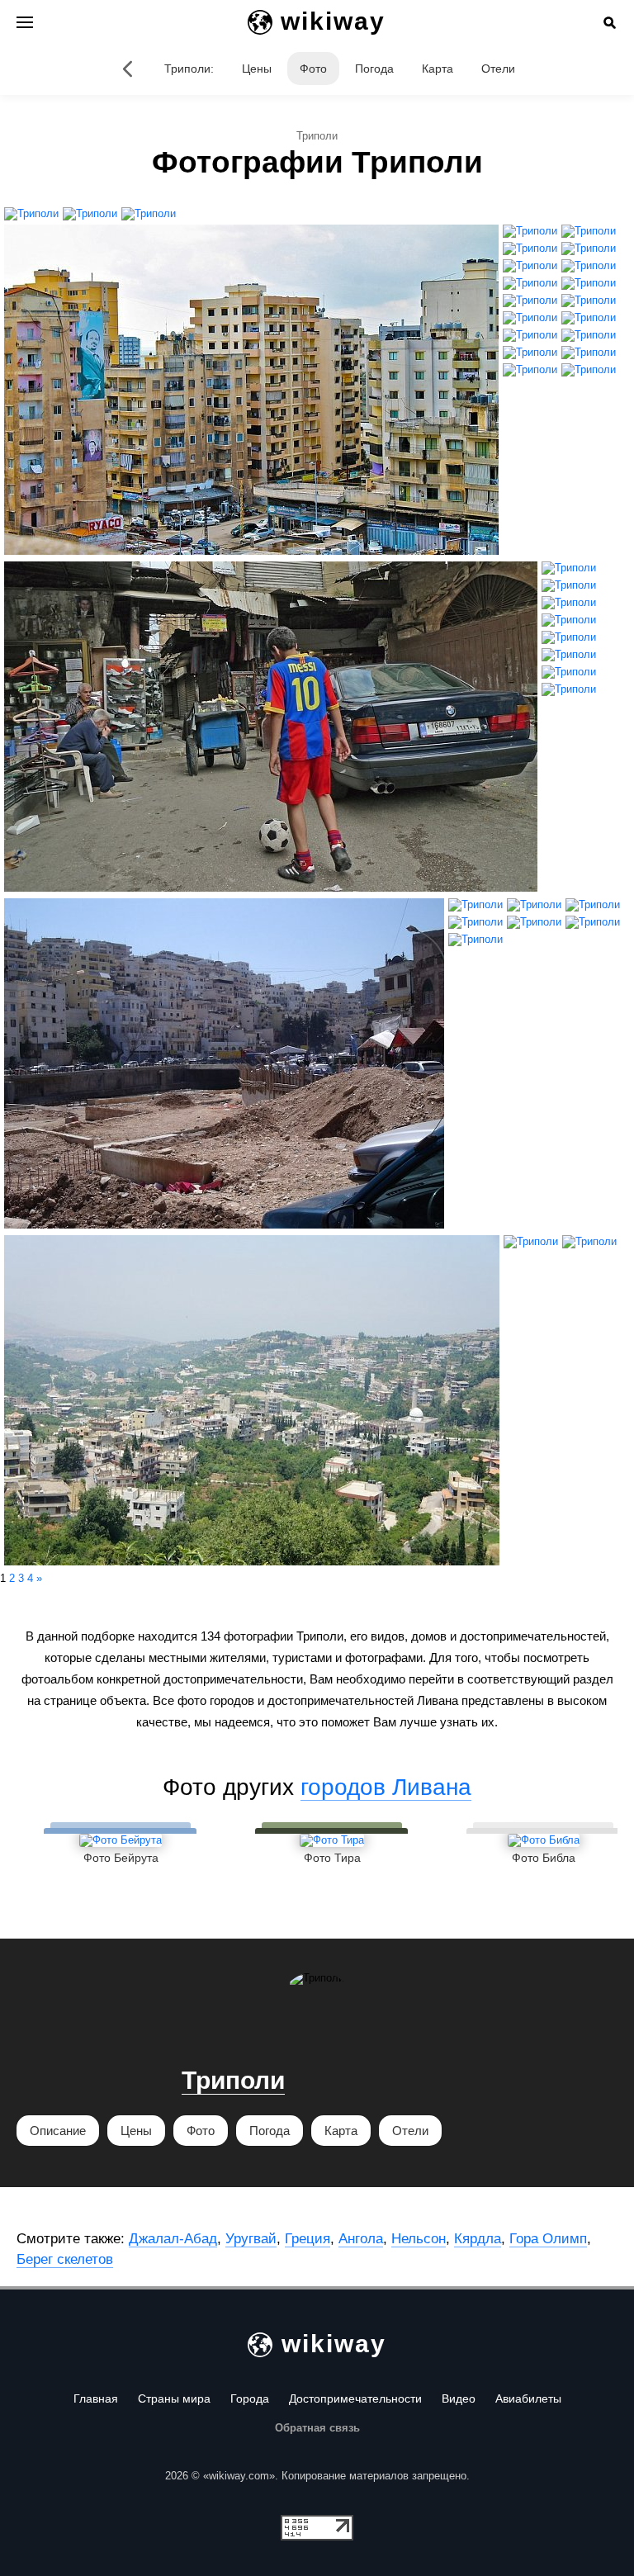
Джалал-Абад (173, 2239)
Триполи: (189, 69)
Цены (257, 69)
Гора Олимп (548, 2239)
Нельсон (419, 2239)
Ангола (361, 2239)
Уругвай (251, 2239)
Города (250, 2398)
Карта (438, 69)
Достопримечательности (355, 2398)
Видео (459, 2398)
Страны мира (174, 2398)
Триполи (233, 2080)
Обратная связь (317, 2428)
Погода (374, 69)
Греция (308, 2239)
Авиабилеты (528, 2398)
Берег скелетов (65, 2259)
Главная (96, 2398)
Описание (58, 2131)
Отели (498, 69)
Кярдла (478, 2239)
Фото (313, 69)
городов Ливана (386, 1787)
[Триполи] (128, 69)
